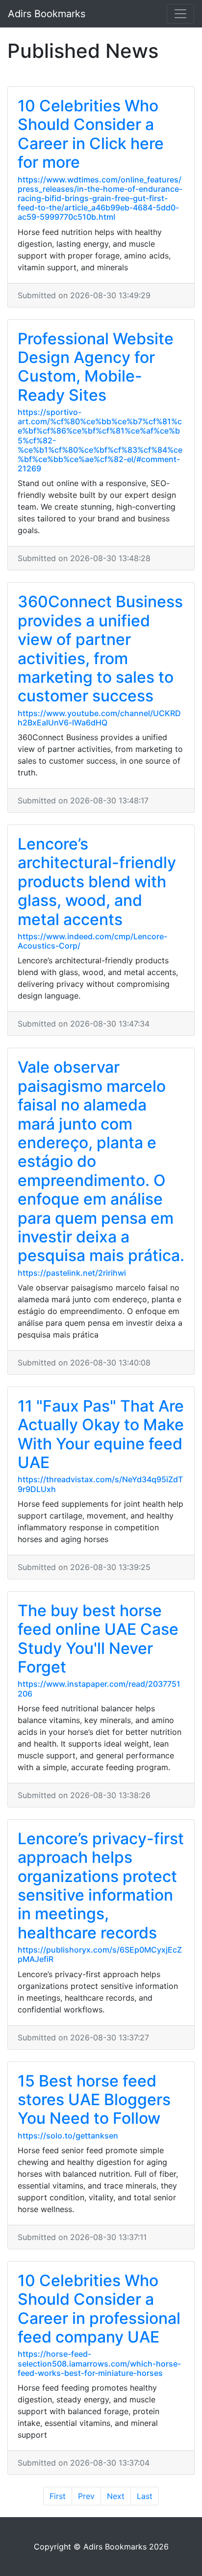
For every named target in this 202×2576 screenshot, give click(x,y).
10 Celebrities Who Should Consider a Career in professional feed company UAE (99, 2309)
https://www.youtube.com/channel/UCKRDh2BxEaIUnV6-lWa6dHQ (99, 718)
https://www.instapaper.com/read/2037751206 (99, 1688)
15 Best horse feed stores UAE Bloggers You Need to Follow (94, 2100)
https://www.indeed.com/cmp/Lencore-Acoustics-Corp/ (92, 941)
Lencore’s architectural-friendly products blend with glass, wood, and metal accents (97, 882)
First (58, 2496)
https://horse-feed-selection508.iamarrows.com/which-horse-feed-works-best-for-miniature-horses (99, 2363)
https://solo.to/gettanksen (68, 2136)
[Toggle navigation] (180, 14)
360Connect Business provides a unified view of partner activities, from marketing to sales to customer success (100, 649)
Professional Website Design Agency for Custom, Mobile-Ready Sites (96, 367)
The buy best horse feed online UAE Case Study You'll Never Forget (98, 1639)
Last (145, 2496)
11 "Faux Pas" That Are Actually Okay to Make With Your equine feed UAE (101, 1434)
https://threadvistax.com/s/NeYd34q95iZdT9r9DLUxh (100, 1484)
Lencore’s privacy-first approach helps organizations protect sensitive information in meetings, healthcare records (101, 1886)
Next (116, 2496)
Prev (86, 2496)
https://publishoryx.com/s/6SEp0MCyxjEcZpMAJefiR (100, 1954)
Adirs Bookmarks (47, 14)
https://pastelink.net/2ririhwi (72, 1273)
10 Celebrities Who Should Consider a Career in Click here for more (91, 134)
